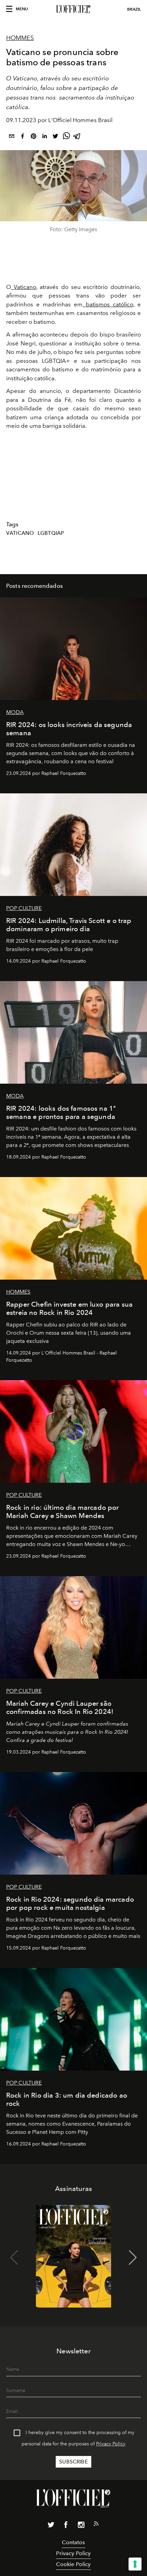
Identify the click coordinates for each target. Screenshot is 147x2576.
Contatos (73, 2542)
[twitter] (55, 137)
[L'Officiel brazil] (73, 9)
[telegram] (77, 137)
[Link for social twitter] (51, 2526)
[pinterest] (34, 137)
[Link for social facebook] (66, 2526)
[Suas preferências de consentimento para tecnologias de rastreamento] (135, 2564)
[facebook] (23, 137)
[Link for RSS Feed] (96, 2525)
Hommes (20, 38)
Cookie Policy (73, 2564)
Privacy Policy (111, 2444)
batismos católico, (109, 304)
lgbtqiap (51, 533)
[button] (133, 2258)
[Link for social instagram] (81, 2526)
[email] (12, 137)
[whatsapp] (66, 137)
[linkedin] (44, 137)
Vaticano (24, 287)
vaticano (20, 533)
